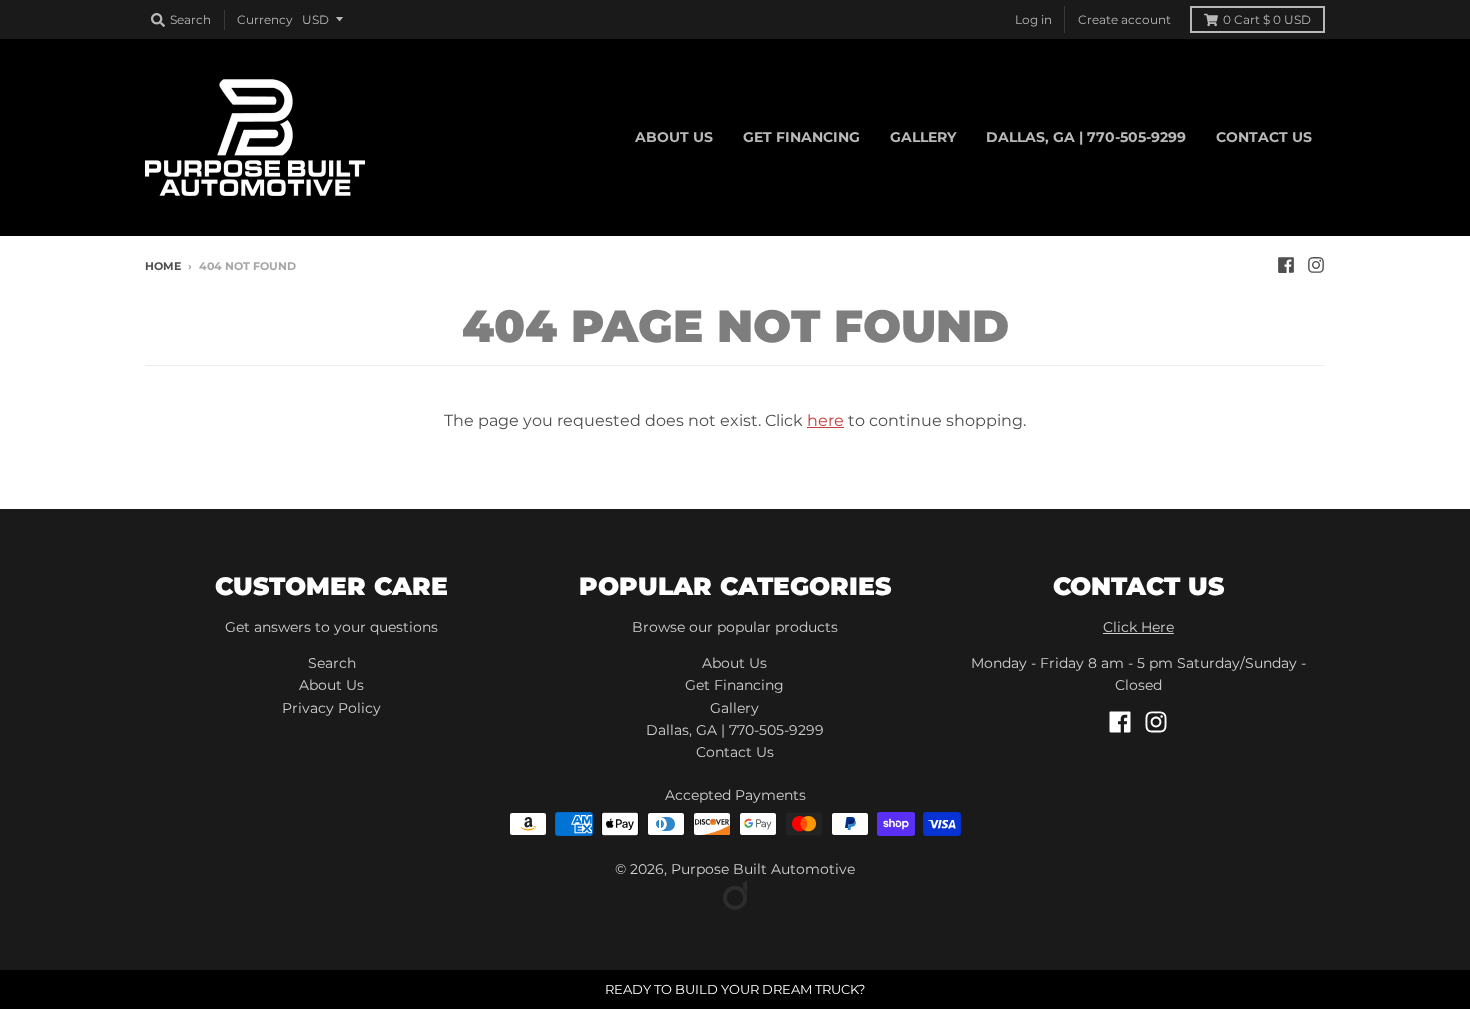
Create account (1124, 19)
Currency (265, 19)
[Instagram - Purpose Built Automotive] (1316, 265)
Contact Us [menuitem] (1264, 137)
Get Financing (734, 685)
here (825, 420)
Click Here (1138, 627)
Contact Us (735, 752)
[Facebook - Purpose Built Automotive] (1286, 265)
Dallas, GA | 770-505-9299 (735, 730)
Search (332, 663)
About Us (331, 685)
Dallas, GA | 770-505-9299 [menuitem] (1086, 137)
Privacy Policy (331, 708)
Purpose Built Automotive (763, 869)
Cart (1267, 19)
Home (163, 266)
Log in (1033, 19)
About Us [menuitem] (674, 137)
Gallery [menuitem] (923, 137)
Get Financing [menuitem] (801, 137)
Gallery (734, 708)
